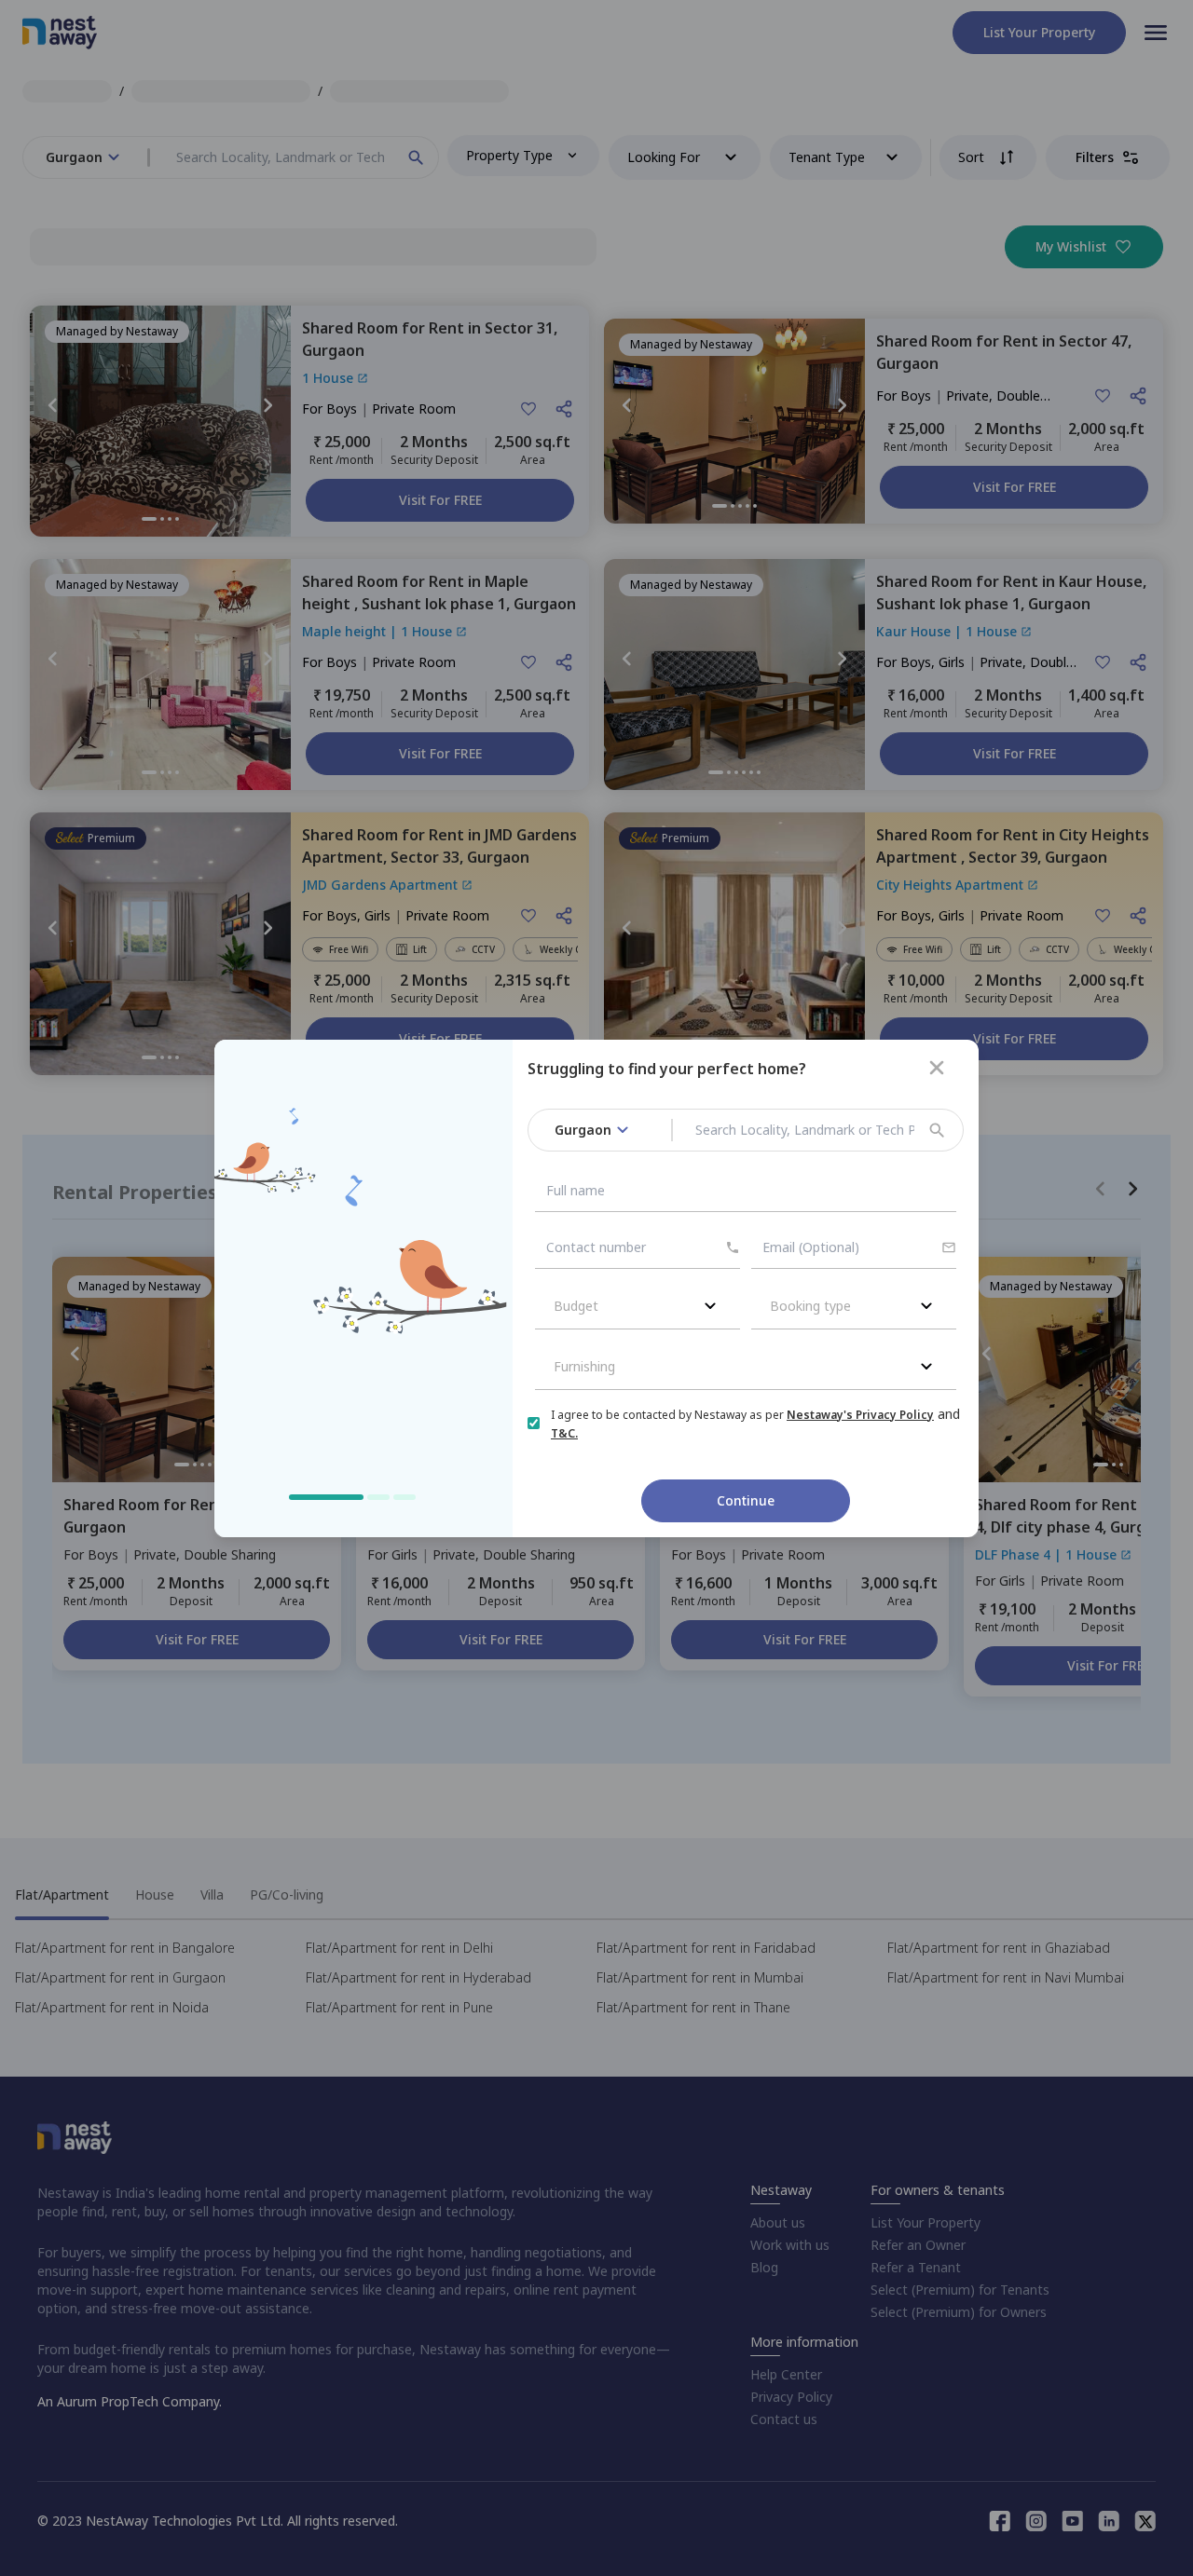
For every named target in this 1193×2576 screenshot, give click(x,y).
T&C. (564, 1433)
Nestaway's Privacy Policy (860, 1415)
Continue (746, 1500)
